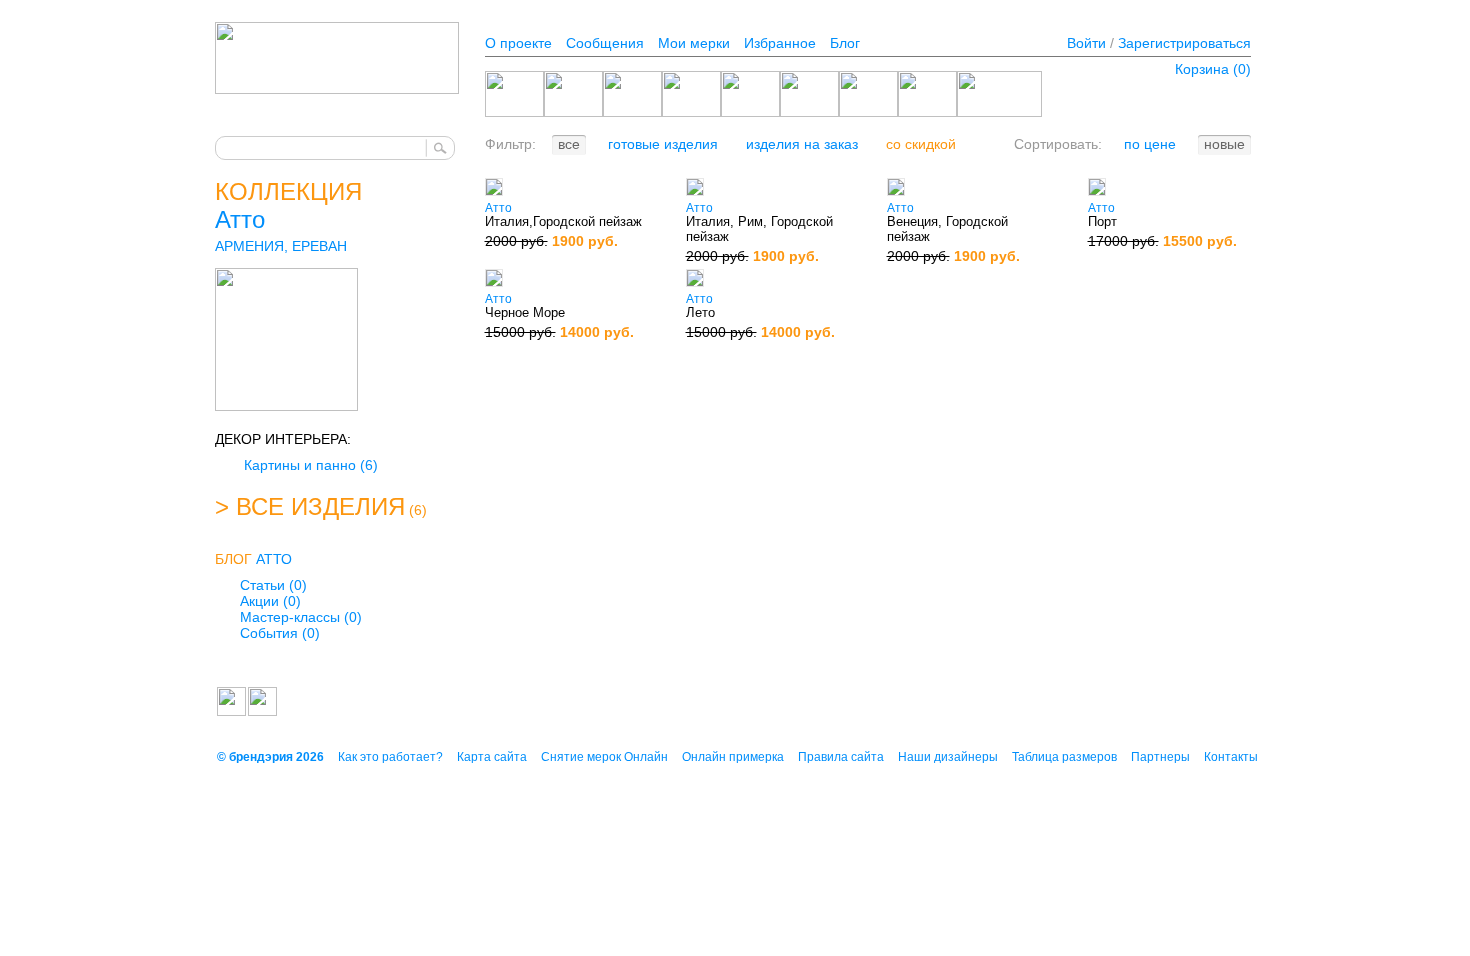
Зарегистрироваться (1184, 43)
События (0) (280, 633)
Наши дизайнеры (948, 757)
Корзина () (1213, 69)
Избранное (780, 43)
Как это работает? (390, 757)
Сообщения (605, 43)
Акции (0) (270, 601)
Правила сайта (841, 757)
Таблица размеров (1064, 757)
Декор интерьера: (283, 439)
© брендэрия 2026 (270, 757)
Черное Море (525, 312)
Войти (1086, 43)
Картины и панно (311, 465)
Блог (845, 43)
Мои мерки (694, 43)
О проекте (518, 43)
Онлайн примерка (733, 757)
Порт (1102, 221)
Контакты (1231, 757)
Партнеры (1160, 757)
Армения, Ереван (281, 246)
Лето (700, 312)
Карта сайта (492, 757)
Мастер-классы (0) (301, 617)
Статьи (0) (273, 585)
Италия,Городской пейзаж (563, 221)
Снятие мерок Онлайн (604, 757)
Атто (240, 219)
